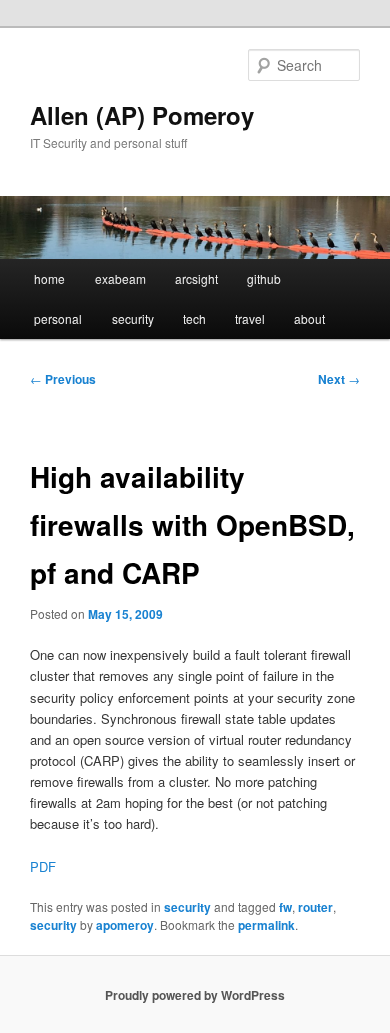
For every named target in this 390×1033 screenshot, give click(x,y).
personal (58, 318)
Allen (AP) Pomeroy (142, 115)
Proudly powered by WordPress (195, 995)
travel (250, 318)
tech (194, 318)
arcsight (196, 278)
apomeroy (125, 925)
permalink (266, 925)
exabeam (120, 278)
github (264, 278)
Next (339, 379)
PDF (43, 866)
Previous (63, 379)
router (315, 907)
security (133, 318)
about (309, 318)
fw (285, 907)
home (49, 278)
